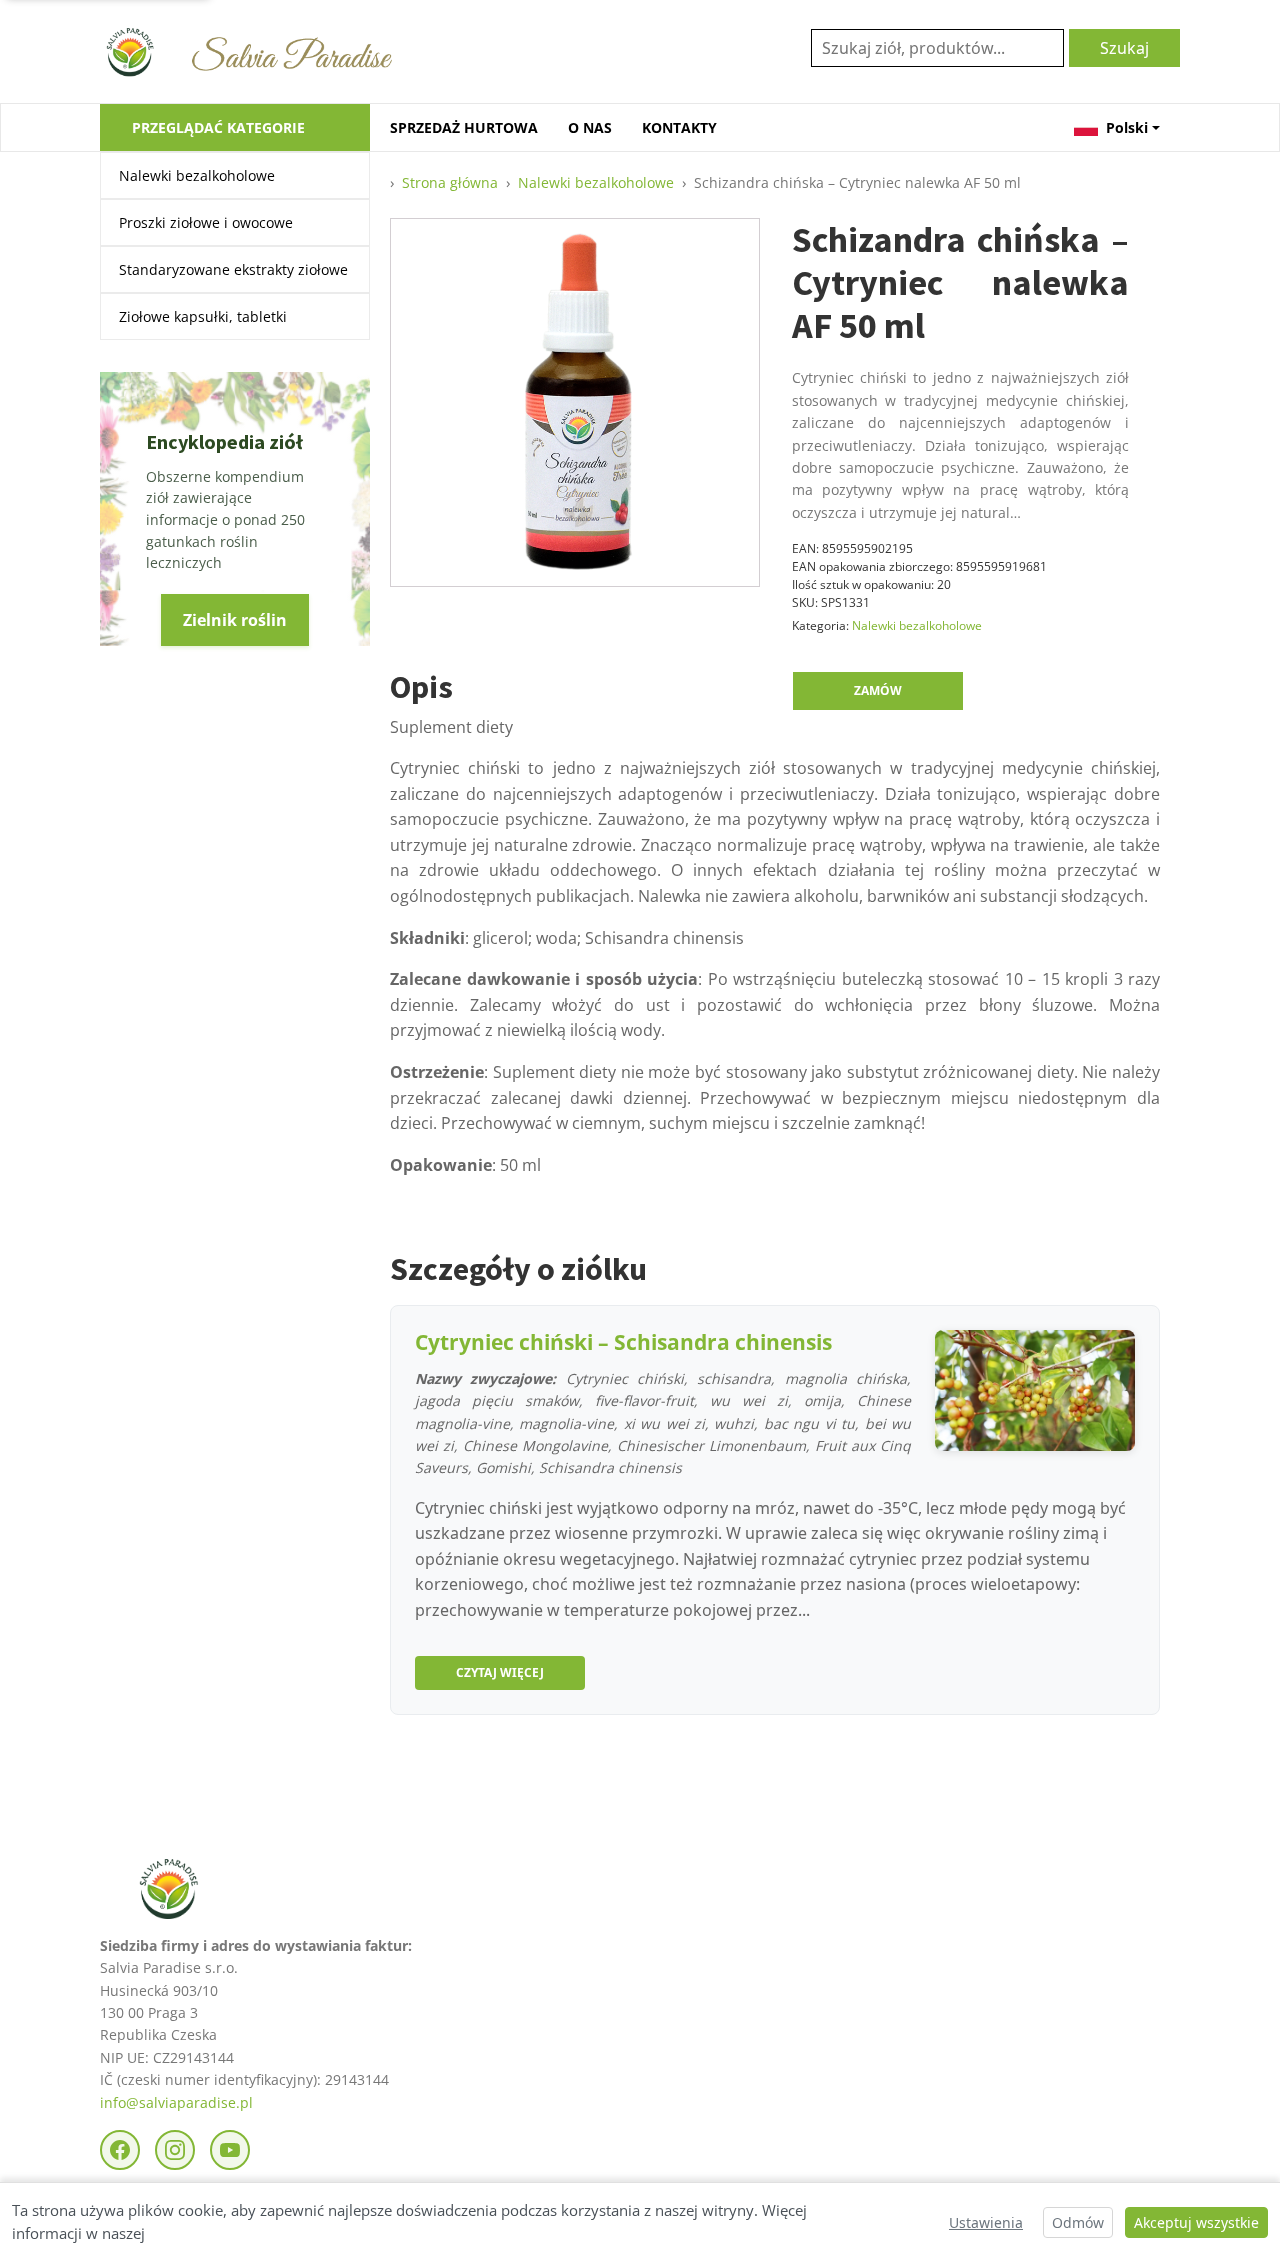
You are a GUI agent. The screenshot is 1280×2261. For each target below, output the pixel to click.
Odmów (1078, 2222)
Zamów (878, 690)
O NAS (590, 127)
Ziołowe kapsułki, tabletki (203, 316)
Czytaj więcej (500, 1672)
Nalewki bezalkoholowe (197, 175)
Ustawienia (986, 2222)
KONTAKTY (679, 127)
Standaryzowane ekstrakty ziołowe (233, 269)
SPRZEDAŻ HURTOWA (464, 127)
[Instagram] (175, 2150)
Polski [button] (1127, 127)
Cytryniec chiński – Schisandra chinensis (623, 1342)
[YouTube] (230, 2150)
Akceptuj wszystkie (1196, 2222)
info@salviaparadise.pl (176, 2102)
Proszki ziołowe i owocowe (206, 222)
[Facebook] (120, 2150)
